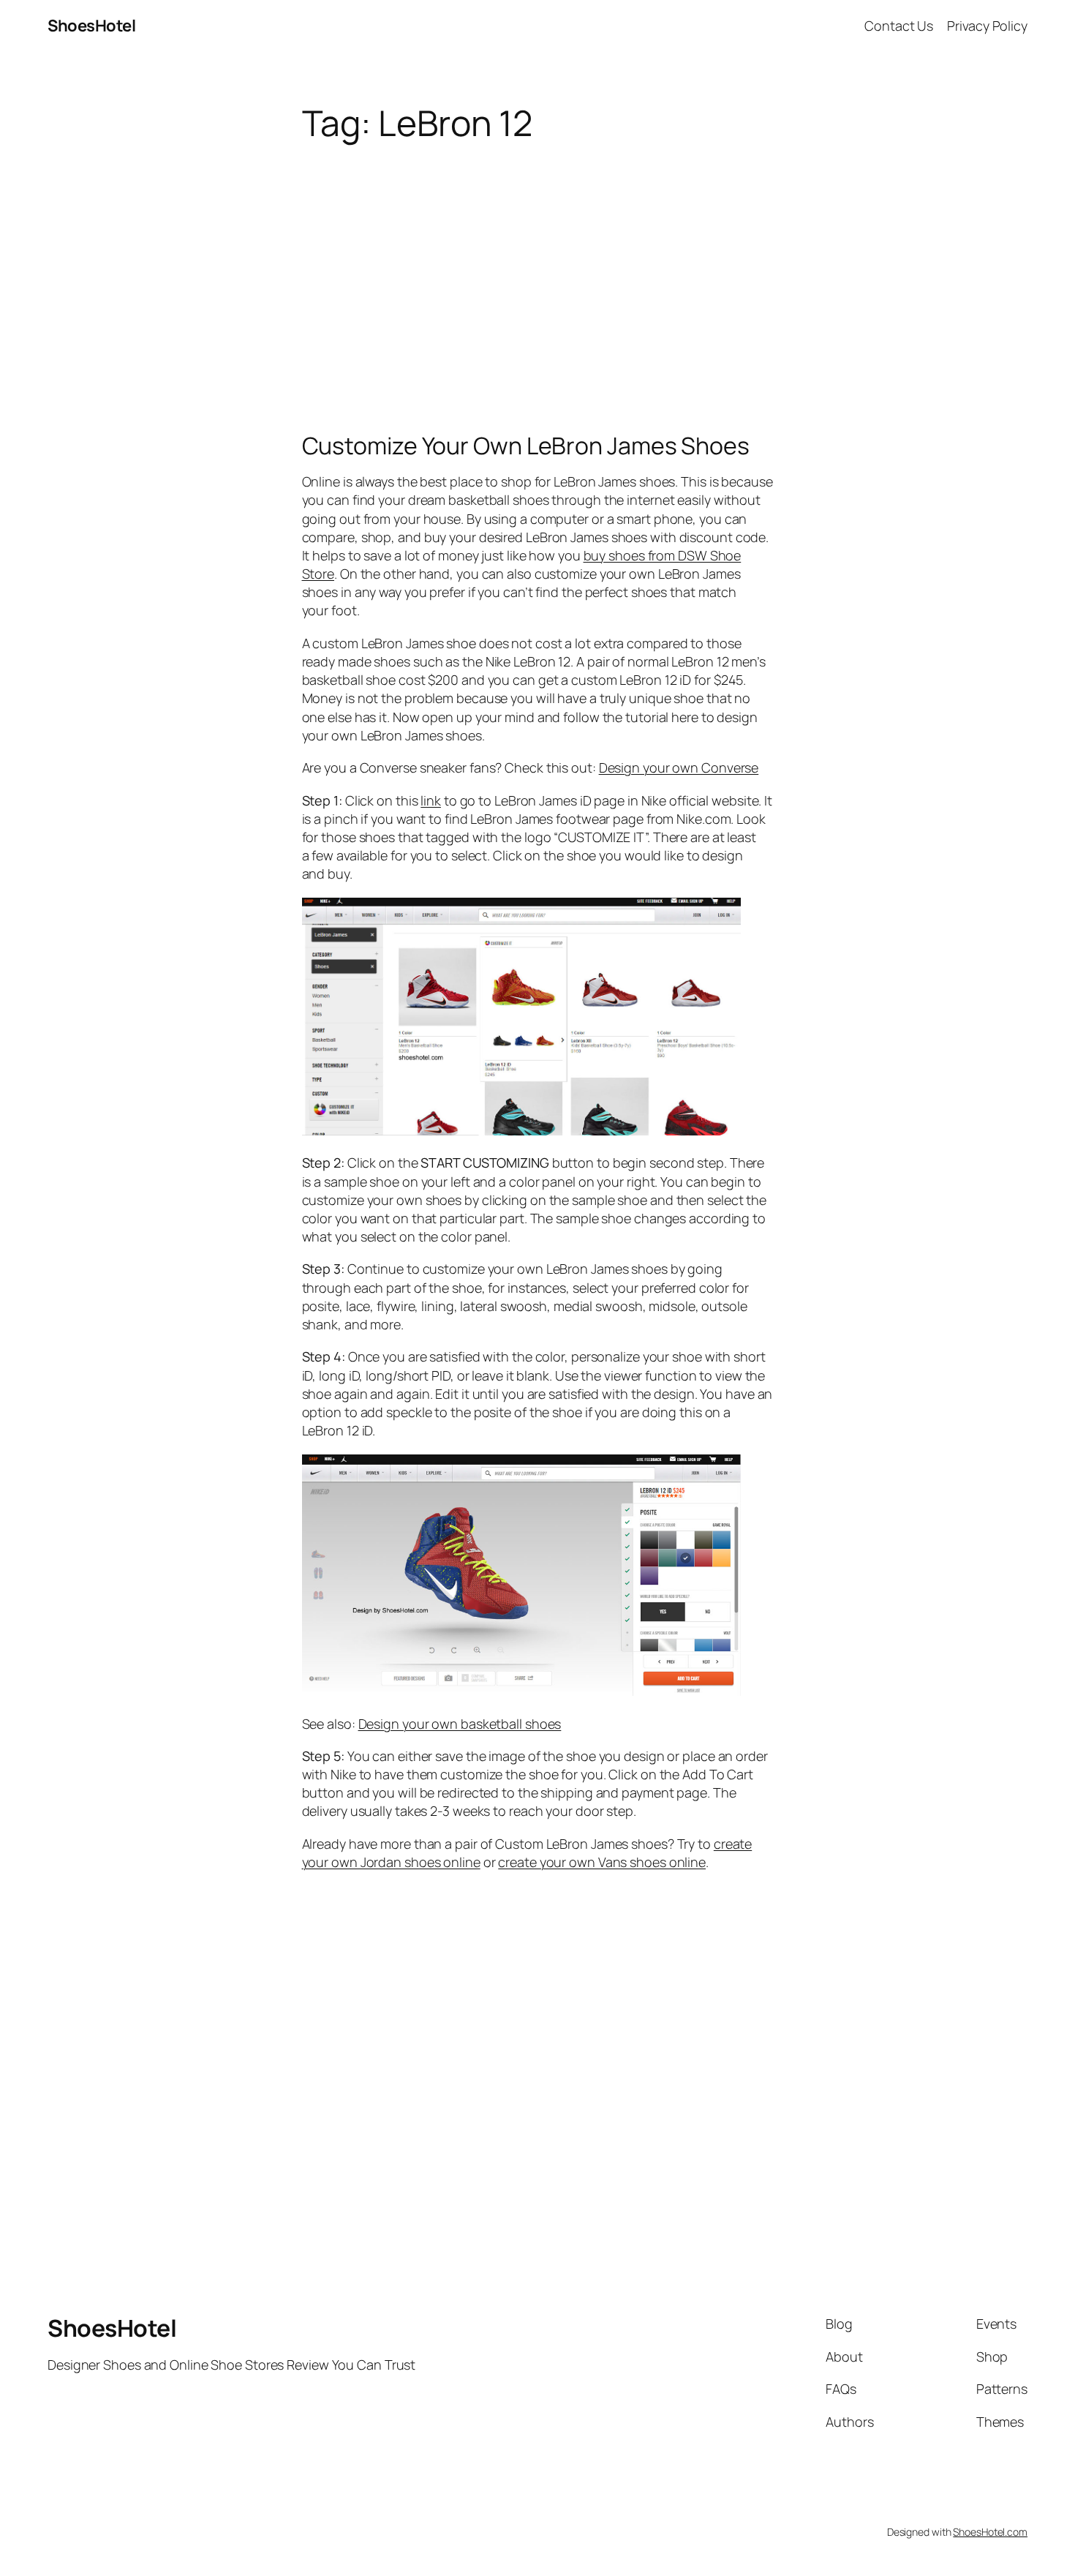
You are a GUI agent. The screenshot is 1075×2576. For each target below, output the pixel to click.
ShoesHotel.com (990, 2532)
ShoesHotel (91, 26)
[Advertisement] (537, 259)
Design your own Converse (679, 767)
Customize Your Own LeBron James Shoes (526, 446)
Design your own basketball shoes (460, 1724)
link (431, 800)
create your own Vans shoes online (602, 1862)
